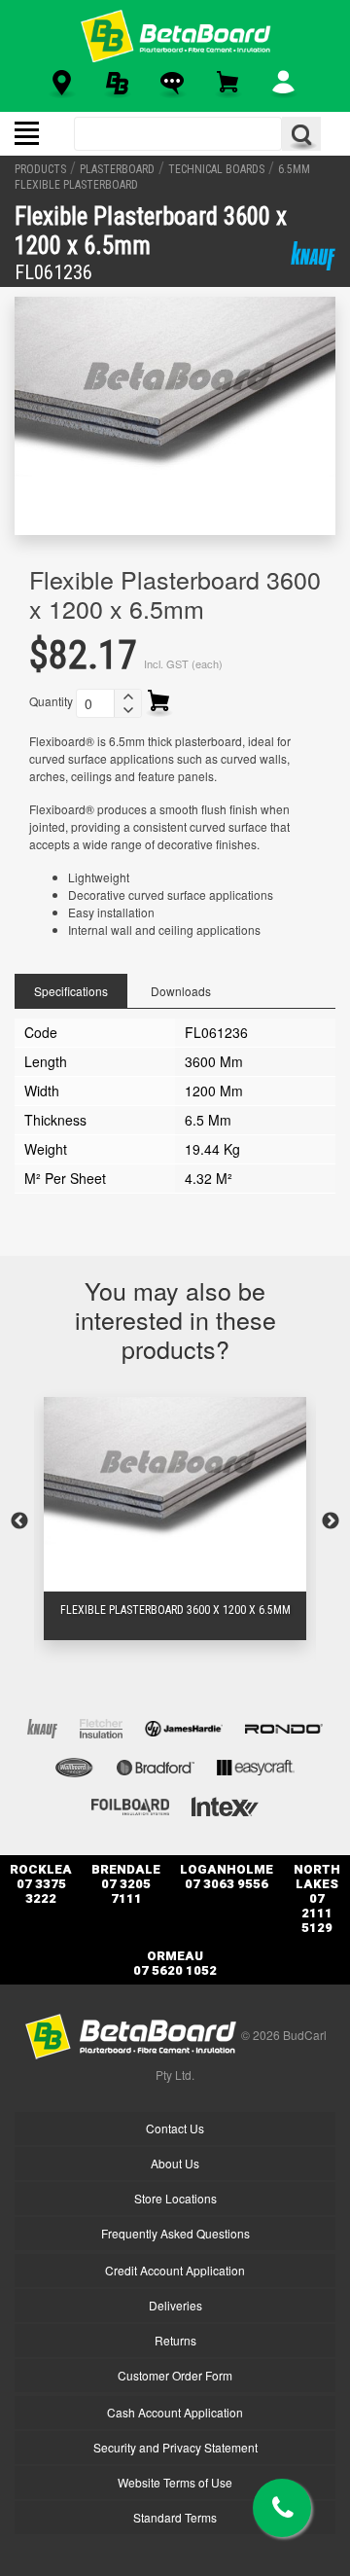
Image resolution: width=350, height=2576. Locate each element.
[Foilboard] (130, 1804)
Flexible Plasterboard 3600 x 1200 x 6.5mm (175, 1610)
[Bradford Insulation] (156, 1765)
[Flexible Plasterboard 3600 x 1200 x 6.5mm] (175, 1494)
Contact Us (175, 2128)
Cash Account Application (175, 2412)
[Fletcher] (101, 1726)
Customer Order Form (175, 2375)
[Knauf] (42, 1726)
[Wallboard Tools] (75, 1765)
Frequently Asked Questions (175, 2233)
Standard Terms (175, 2517)
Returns (175, 2340)
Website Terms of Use (175, 2482)
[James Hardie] (184, 1726)
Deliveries (175, 2305)
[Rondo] (284, 1726)
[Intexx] (225, 1804)
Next (331, 1521)
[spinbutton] (95, 703)
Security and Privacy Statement (175, 2447)
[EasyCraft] (256, 1765)
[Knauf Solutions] (313, 256)
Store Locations (175, 2198)
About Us (175, 2163)
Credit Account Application (175, 2270)
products (40, 169)
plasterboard (117, 169)
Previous (19, 1521)
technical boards (216, 169)
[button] (127, 697)
